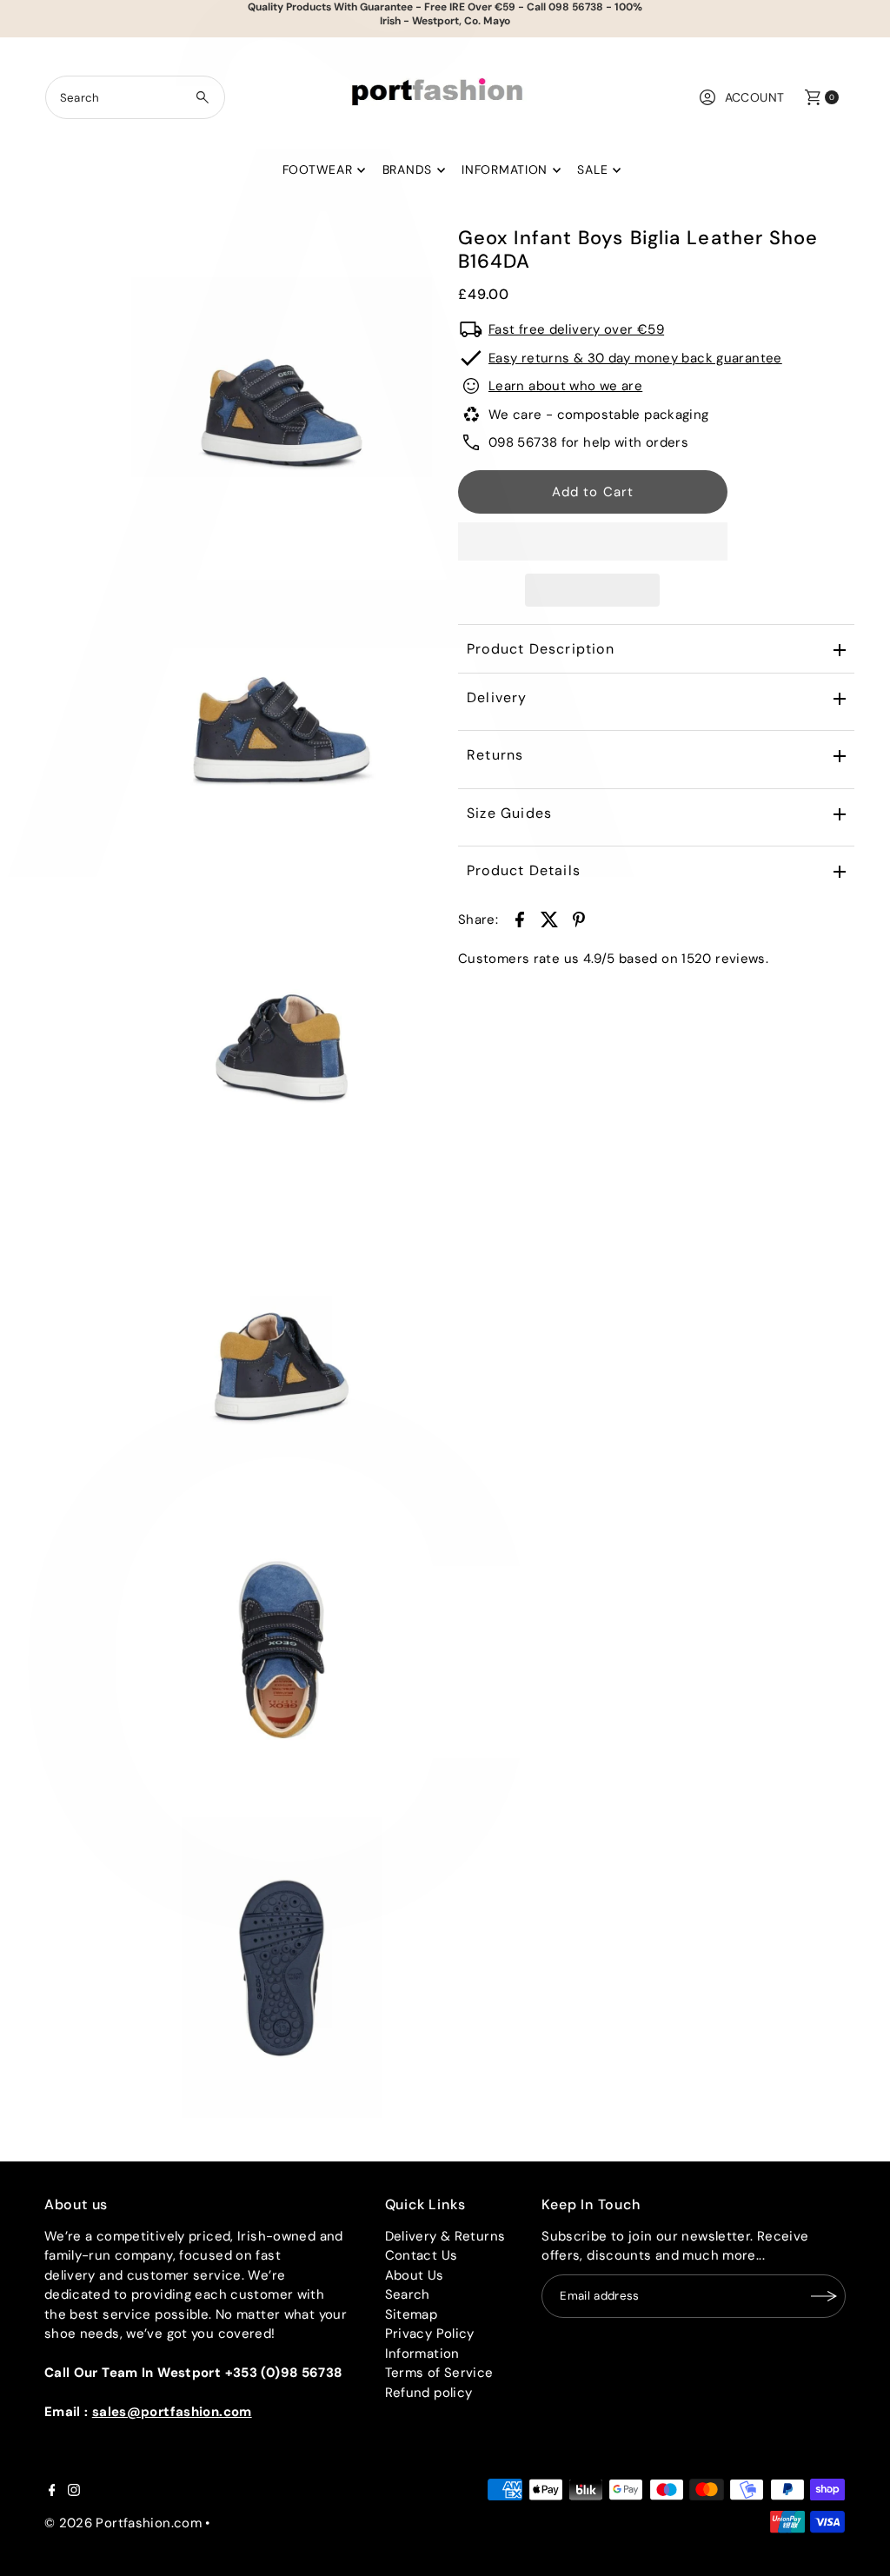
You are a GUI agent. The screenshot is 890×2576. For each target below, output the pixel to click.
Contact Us (422, 2255)
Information (505, 169)
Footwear (318, 169)
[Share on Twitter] (549, 919)
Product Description (541, 649)
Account (755, 97)
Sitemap (412, 2314)
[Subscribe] (824, 2296)
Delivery (497, 697)
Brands (407, 169)
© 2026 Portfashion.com (123, 2523)
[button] (593, 541)
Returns (495, 755)
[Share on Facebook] (520, 919)
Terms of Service (439, 2373)
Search (408, 2294)
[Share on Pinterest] (579, 919)
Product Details (524, 870)
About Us (415, 2275)
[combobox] (136, 97)
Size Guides (509, 813)
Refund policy (429, 2393)
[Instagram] (74, 2492)
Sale (592, 169)
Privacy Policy (430, 2334)
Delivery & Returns (445, 2236)
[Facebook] (52, 2492)
